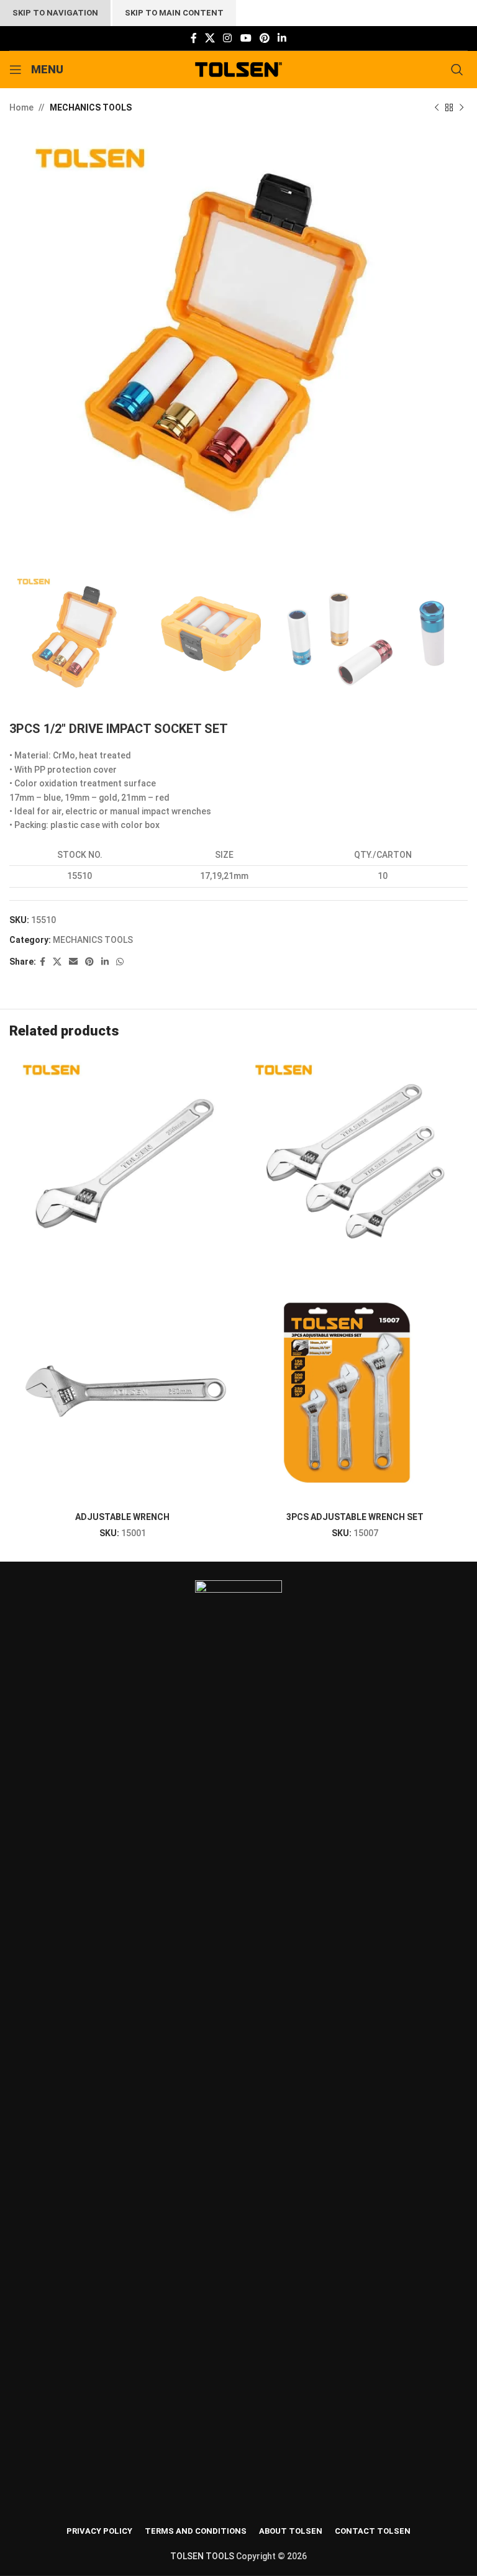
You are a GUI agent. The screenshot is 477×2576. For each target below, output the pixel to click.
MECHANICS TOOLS (91, 107)
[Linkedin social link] (282, 38)
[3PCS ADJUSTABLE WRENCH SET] (355, 1167)
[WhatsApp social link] (120, 962)
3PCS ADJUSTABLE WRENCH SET (355, 1517)
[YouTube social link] (246, 38)
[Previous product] (437, 107)
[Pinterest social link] (264, 38)
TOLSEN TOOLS (202, 2556)
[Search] (459, 70)
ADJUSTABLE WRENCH (122, 1517)
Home (21, 107)
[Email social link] (73, 962)
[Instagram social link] (228, 38)
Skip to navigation (55, 13)
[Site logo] (239, 69)
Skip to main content (174, 13)
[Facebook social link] (193, 38)
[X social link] (210, 38)
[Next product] (461, 107)
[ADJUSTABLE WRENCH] (122, 1167)
